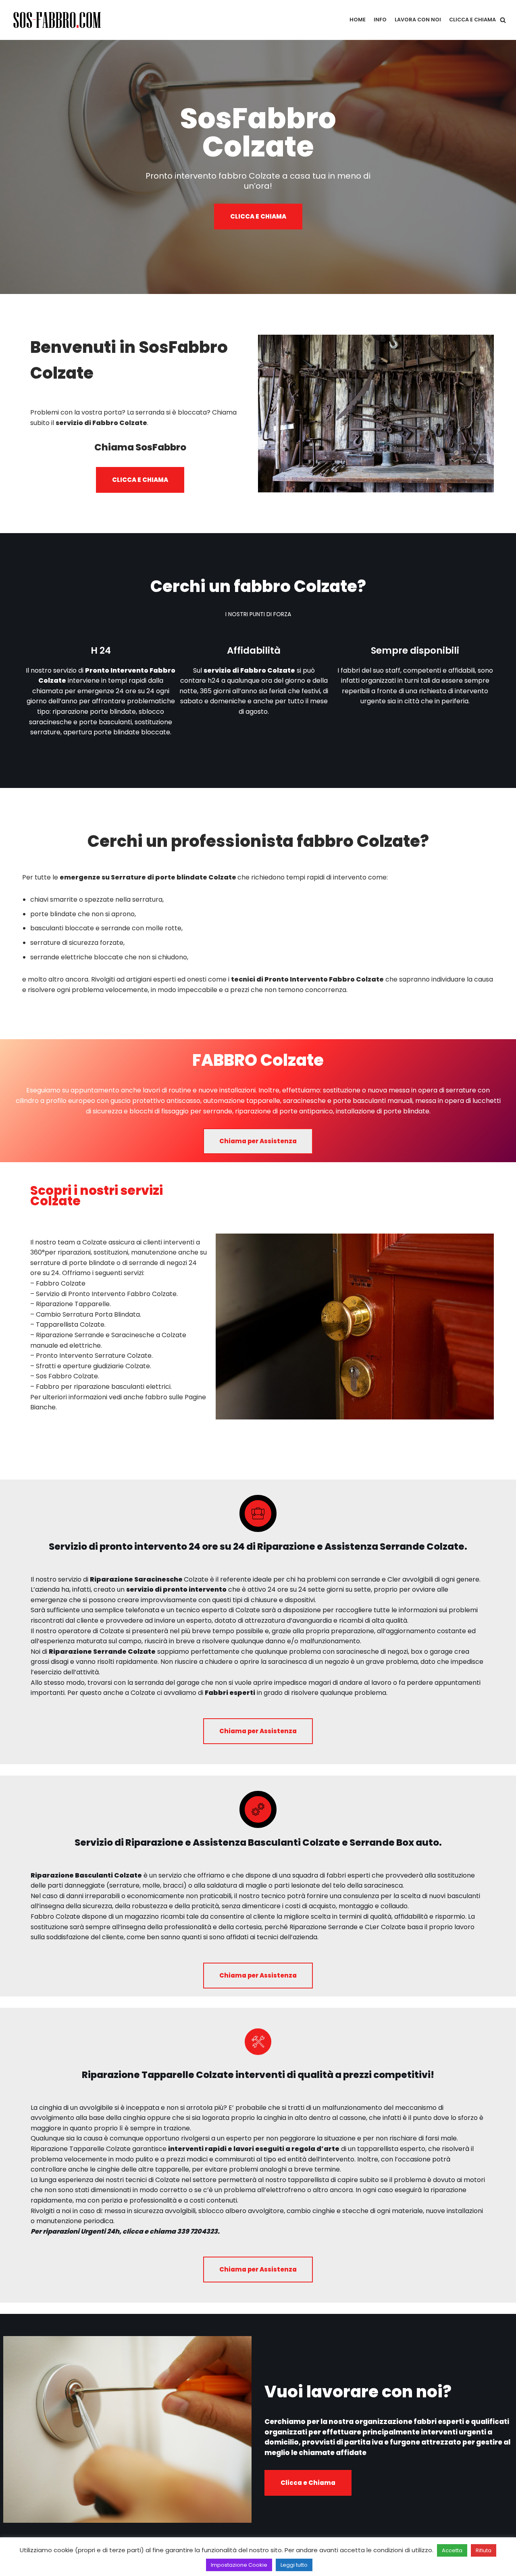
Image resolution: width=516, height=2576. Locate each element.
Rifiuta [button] (484, 2550)
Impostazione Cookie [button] (239, 2565)
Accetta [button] (452, 2550)
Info (380, 20)
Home (358, 20)
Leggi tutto (294, 2565)
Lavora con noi (418, 20)
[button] (503, 20)
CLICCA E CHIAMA (258, 216)
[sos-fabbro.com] (58, 20)
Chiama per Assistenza (258, 1141)
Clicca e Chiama (472, 20)
